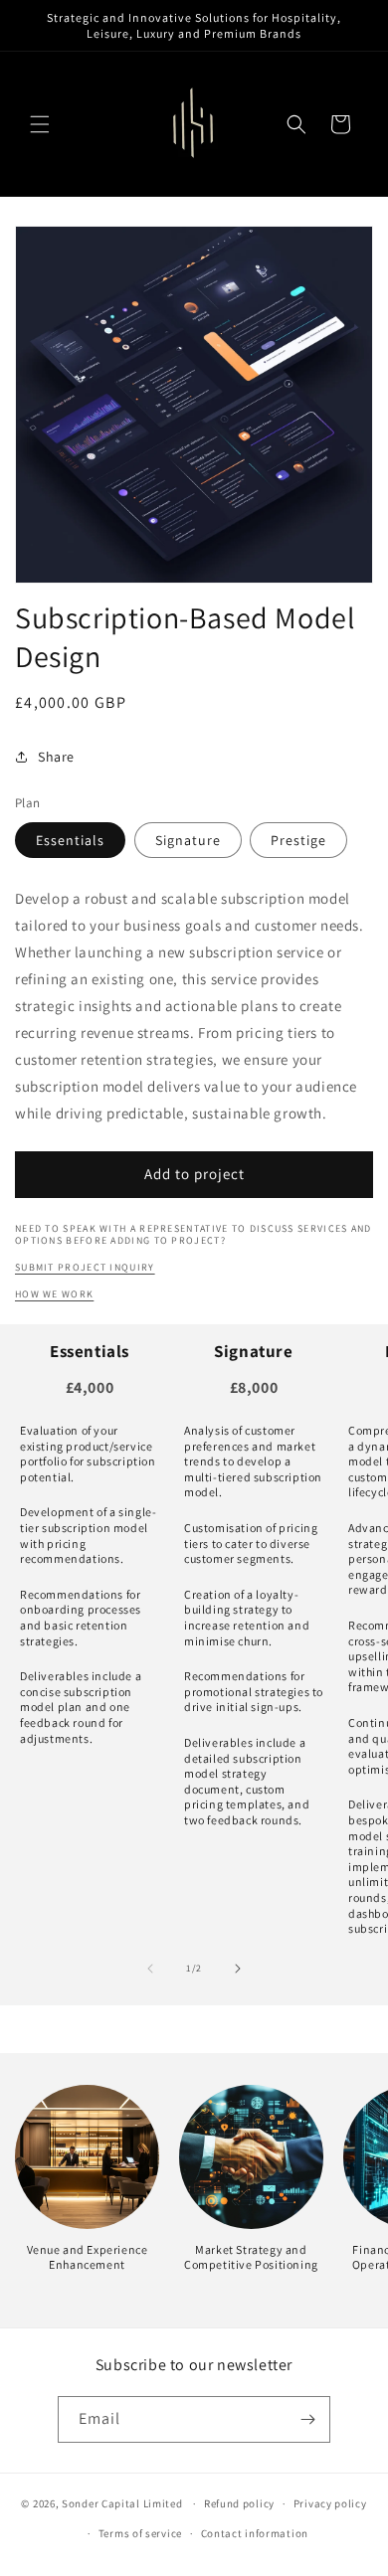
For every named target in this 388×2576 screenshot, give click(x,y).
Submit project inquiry (85, 1267)
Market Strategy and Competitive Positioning (251, 2257)
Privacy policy (330, 2503)
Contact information (255, 2533)
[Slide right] (238, 1969)
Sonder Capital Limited (122, 2503)
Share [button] (56, 757)
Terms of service (140, 2533)
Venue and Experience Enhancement (88, 2257)
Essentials (70, 840)
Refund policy (239, 2503)
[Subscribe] (307, 2419)
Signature (188, 840)
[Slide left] (150, 1969)
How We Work (54, 1294)
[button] (40, 124)
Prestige (298, 840)
